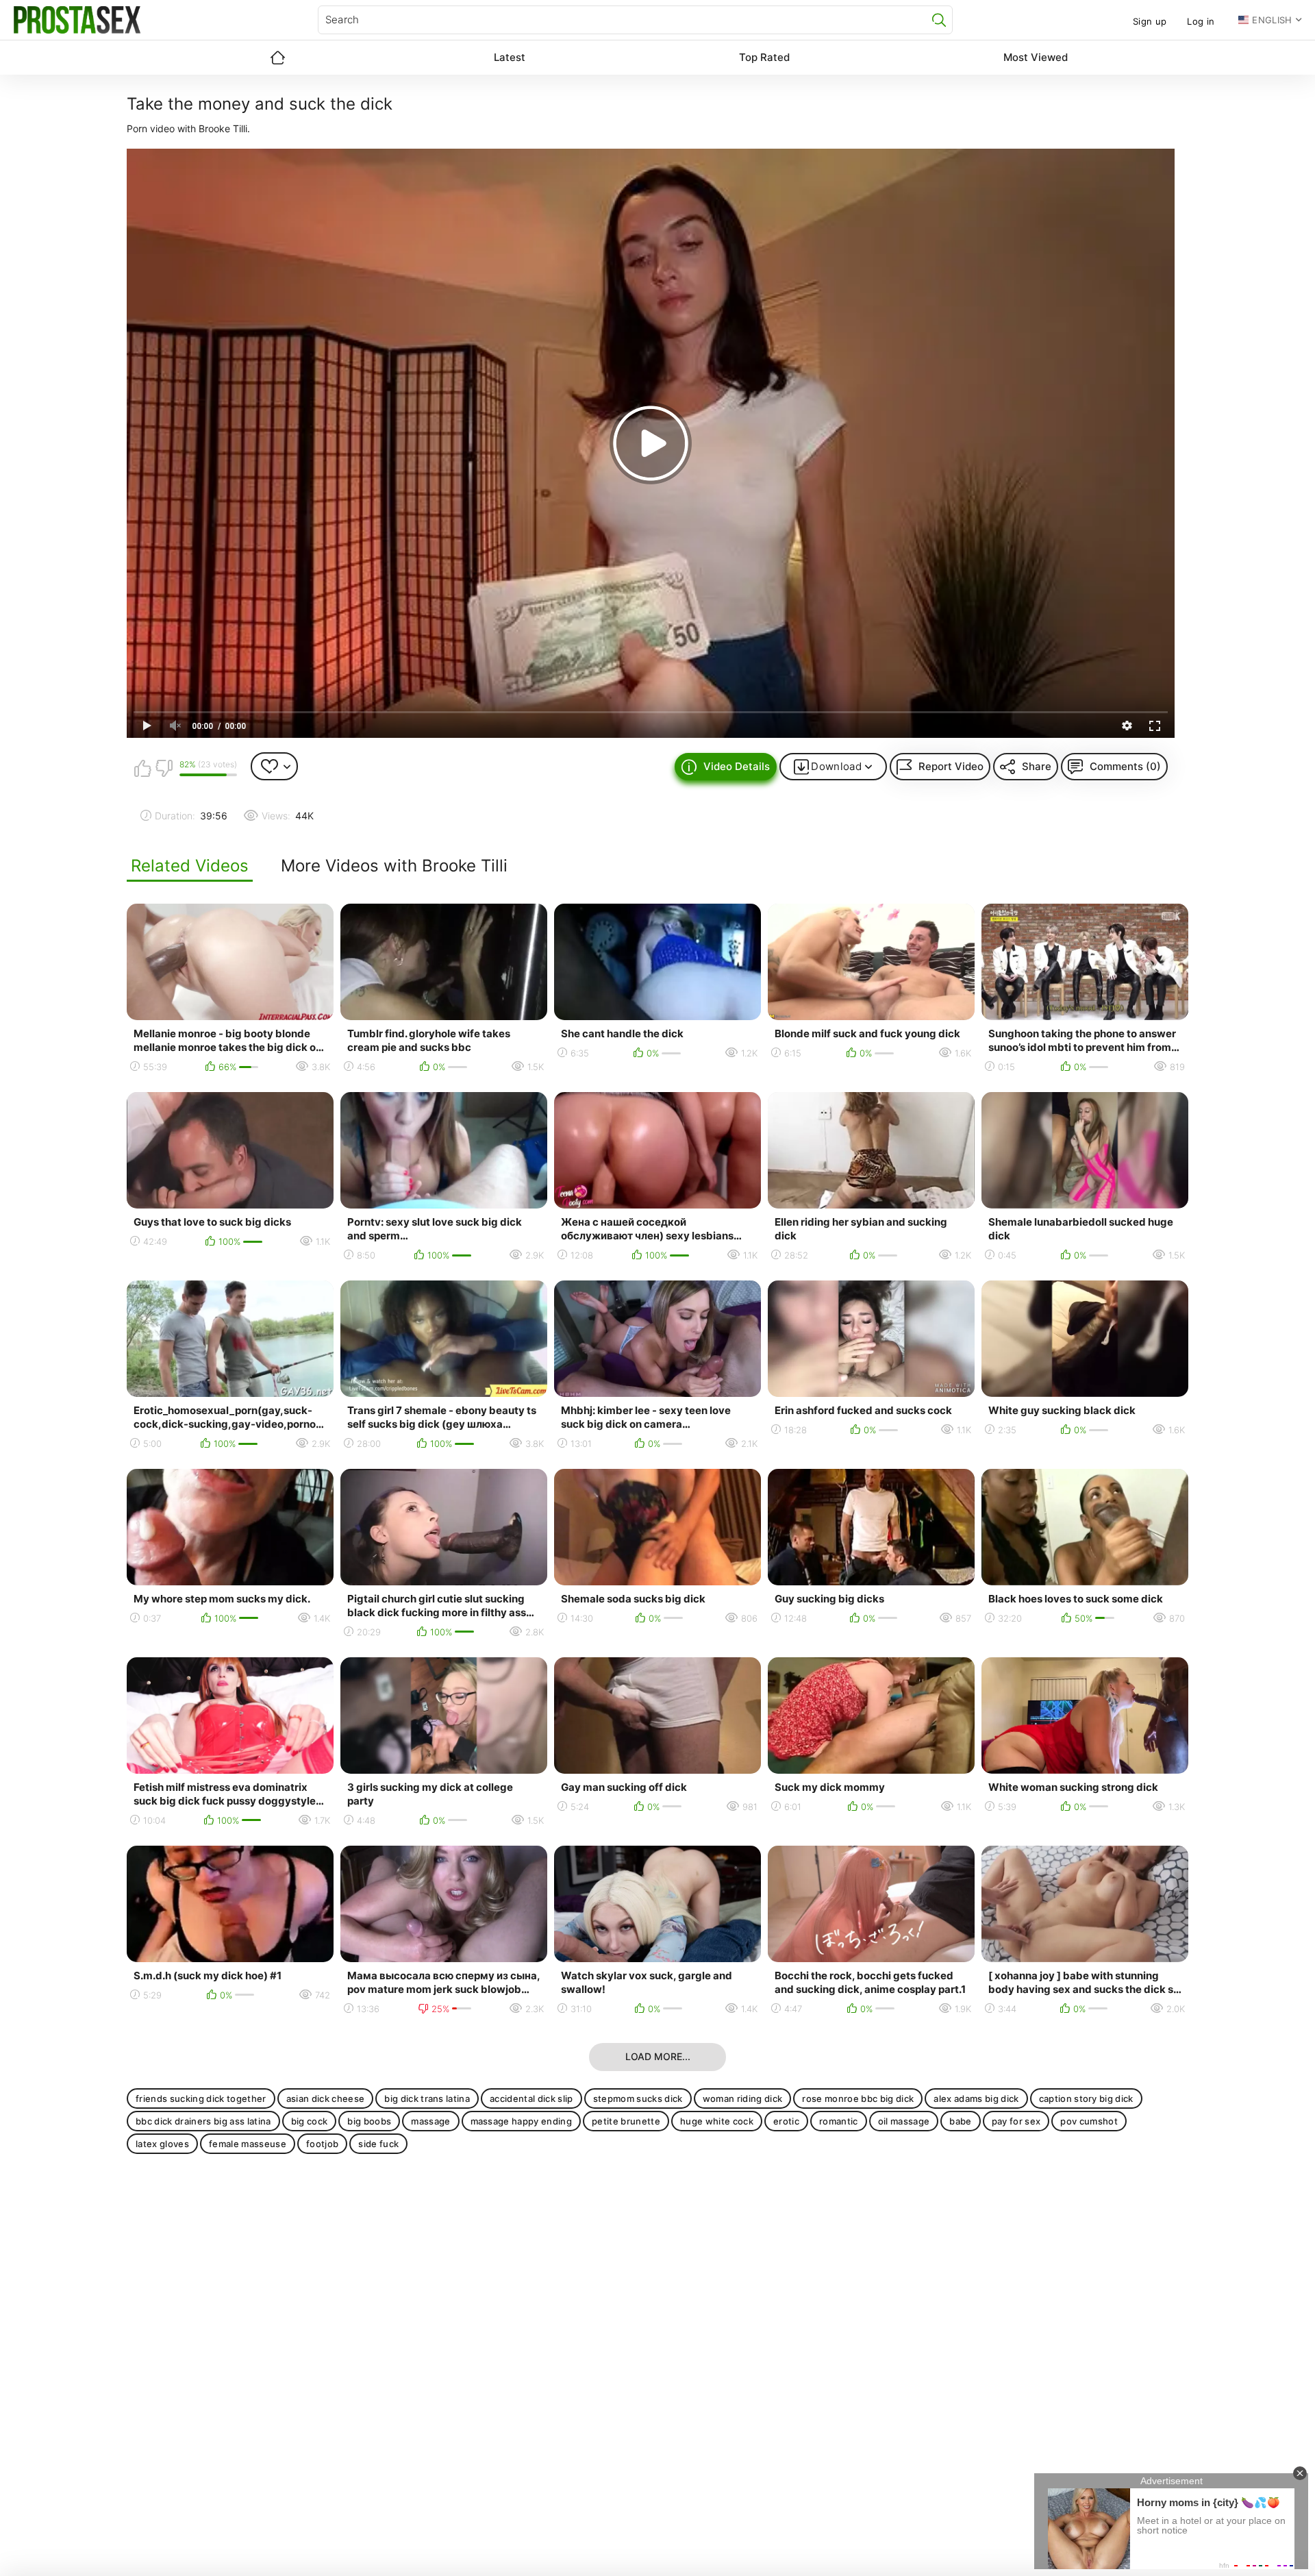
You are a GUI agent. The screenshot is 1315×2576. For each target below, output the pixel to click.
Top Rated (764, 57)
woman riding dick (743, 2098)
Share (1037, 766)
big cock (310, 2121)
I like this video (142, 768)
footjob (322, 2144)
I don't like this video (164, 768)
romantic (839, 2121)
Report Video (951, 766)
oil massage (904, 2121)
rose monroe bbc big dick (858, 2098)
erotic (786, 2121)
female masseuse (248, 2144)
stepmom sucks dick (638, 2098)
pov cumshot (1089, 2121)
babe (960, 2121)
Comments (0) (1125, 766)
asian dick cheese (326, 2098)
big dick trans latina (427, 2098)
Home (277, 58)
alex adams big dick (976, 2098)
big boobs (369, 2121)
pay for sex (1016, 2121)
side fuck (378, 2144)
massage (430, 2121)
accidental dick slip (531, 2098)
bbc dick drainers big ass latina (203, 2121)
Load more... (658, 2056)
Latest (510, 57)
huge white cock (717, 2121)
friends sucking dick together (201, 2098)
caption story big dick (1086, 2098)
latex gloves (162, 2144)
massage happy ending (522, 2121)
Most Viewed (1036, 57)
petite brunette (626, 2121)
